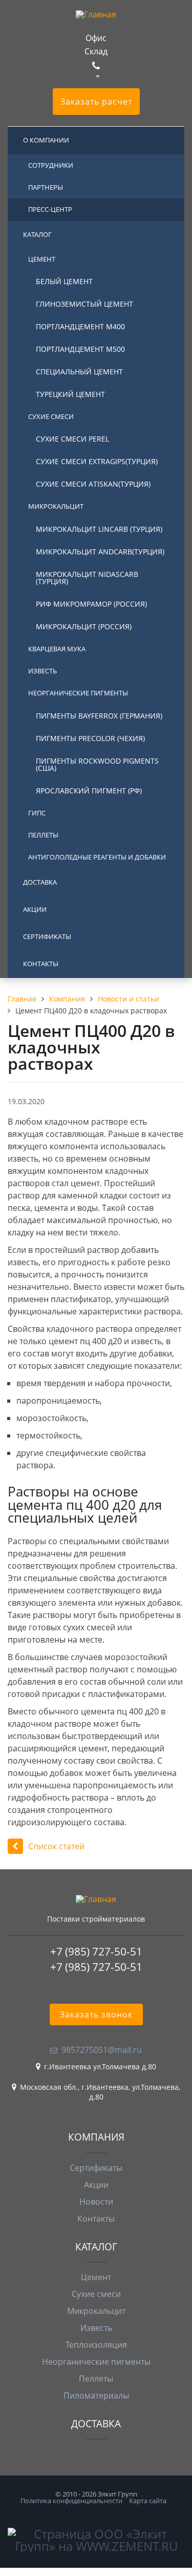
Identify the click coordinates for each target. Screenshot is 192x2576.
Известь (42, 671)
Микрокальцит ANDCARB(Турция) (100, 552)
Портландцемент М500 (80, 349)
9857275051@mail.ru (102, 2050)
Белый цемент (64, 281)
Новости (96, 2202)
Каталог (37, 234)
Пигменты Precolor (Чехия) (90, 738)
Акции (35, 909)
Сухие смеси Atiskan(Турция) (93, 484)
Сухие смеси (51, 416)
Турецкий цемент (70, 394)
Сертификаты (47, 936)
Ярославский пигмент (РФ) (89, 791)
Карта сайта (148, 2501)
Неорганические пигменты (78, 693)
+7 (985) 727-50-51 (96, 1951)
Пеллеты (43, 835)
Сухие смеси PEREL (72, 439)
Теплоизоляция (96, 2345)
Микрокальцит (56, 506)
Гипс (37, 813)
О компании (46, 140)
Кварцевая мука (57, 649)
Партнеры (46, 187)
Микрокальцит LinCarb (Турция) (99, 529)
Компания (96, 2137)
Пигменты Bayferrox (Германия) (99, 716)
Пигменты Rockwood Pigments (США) (97, 764)
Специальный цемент (79, 372)
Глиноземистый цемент (84, 304)
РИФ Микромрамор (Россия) (91, 604)
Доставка (40, 882)
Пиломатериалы (96, 2395)
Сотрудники (51, 165)
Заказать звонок (96, 2014)
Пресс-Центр (50, 209)
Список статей (56, 1846)
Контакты (41, 964)
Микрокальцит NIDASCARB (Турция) (87, 578)
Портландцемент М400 (80, 326)
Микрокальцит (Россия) (84, 626)
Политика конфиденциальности (71, 2501)
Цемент (42, 259)
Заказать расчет (96, 102)
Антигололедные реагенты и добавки (97, 857)
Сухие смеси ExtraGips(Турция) (97, 461)
